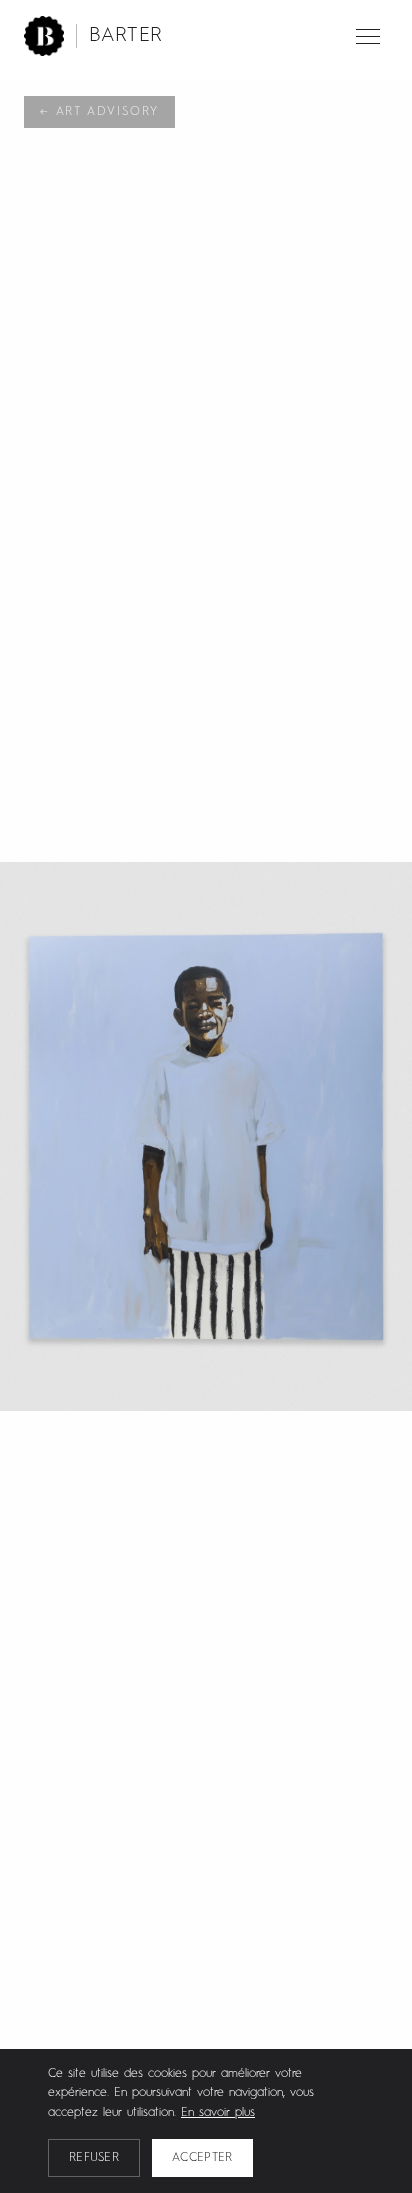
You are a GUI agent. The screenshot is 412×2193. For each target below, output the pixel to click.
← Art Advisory (99, 112)
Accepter (202, 2158)
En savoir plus (218, 2113)
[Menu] (368, 36)
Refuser (94, 2158)
